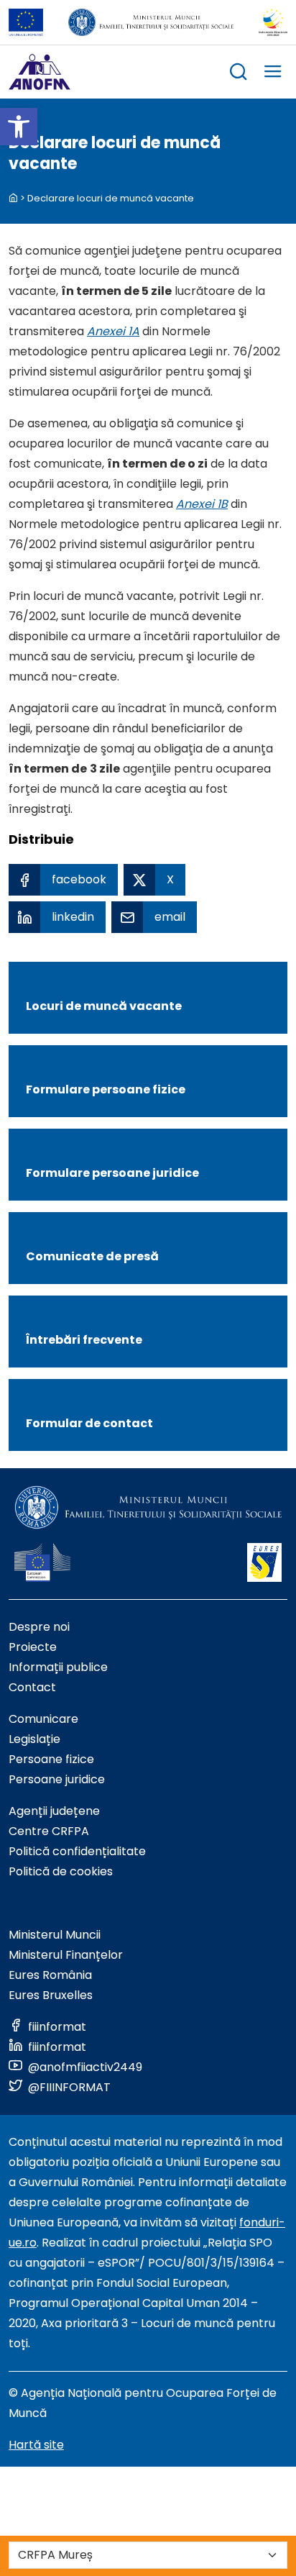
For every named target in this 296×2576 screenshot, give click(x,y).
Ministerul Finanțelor (66, 1955)
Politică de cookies (61, 1871)
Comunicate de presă (92, 1256)
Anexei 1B (202, 504)
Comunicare (43, 1719)
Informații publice (58, 1667)
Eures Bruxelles (51, 1995)
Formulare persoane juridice (112, 1173)
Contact (32, 1687)
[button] (19, 127)
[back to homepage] (13, 198)
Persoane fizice (51, 1759)
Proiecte (33, 1647)
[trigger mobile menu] (273, 74)
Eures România (50, 1975)
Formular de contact (89, 1423)
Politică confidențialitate (77, 1851)
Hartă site (36, 2445)
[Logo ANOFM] (40, 72)
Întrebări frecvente (84, 1340)
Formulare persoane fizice (106, 1089)
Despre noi (39, 1627)
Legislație (34, 1739)
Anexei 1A (113, 331)
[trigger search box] (239, 74)
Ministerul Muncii (55, 1935)
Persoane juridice (57, 1779)
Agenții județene (54, 1811)
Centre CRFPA (49, 1831)
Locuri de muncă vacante (104, 1006)
